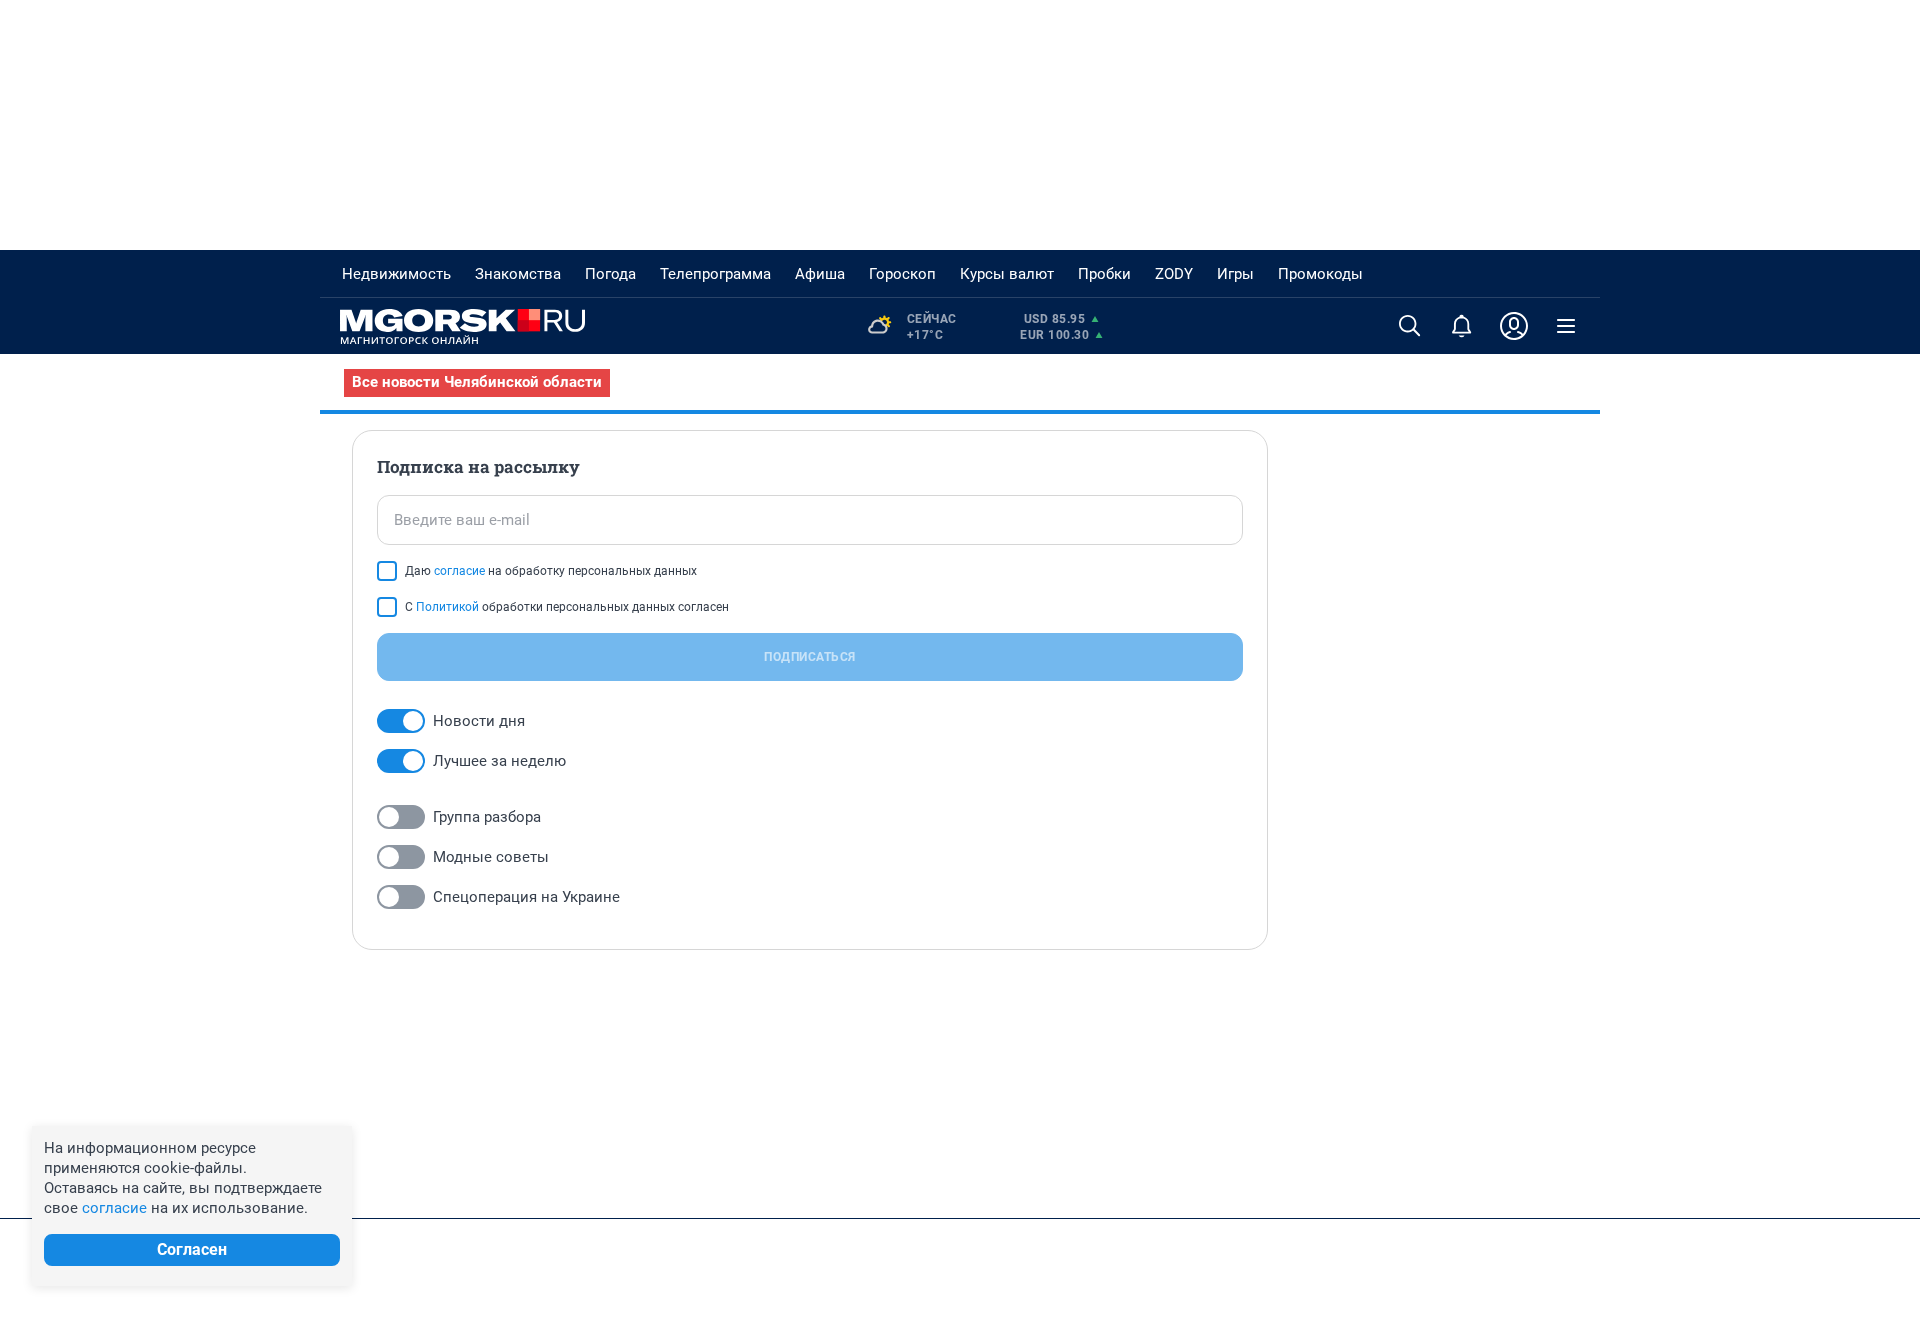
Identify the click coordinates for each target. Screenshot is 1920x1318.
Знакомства (518, 274)
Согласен (192, 1249)
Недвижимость (396, 274)
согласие (459, 571)
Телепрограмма (715, 274)
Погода (610, 274)
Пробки (1104, 274)
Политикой (447, 607)
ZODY (1174, 274)
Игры (1235, 274)
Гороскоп (902, 274)
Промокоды (1320, 274)
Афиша (820, 274)
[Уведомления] (1462, 326)
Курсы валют (1007, 274)
